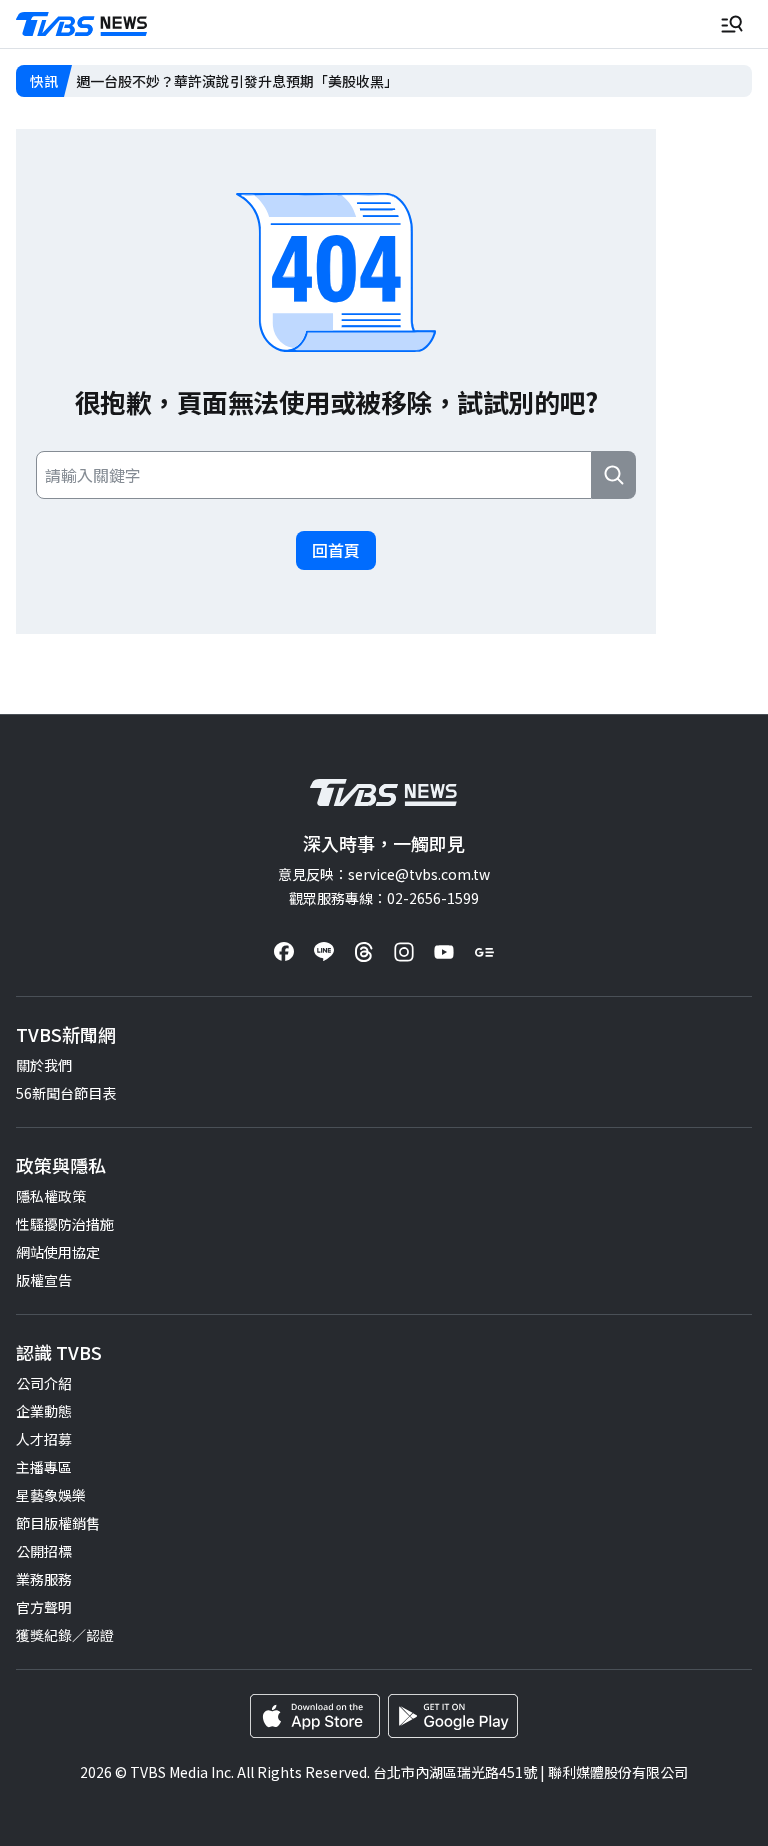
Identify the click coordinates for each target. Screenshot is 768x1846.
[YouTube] (444, 952)
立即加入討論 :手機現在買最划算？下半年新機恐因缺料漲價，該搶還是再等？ (317, 81)
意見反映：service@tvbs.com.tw (384, 874)
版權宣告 (44, 1280)
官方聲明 (44, 1607)
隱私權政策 (51, 1196)
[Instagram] (404, 952)
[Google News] (484, 952)
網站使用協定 (58, 1252)
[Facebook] (284, 952)
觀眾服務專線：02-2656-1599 (384, 898)
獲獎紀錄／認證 (65, 1635)
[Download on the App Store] (315, 1716)
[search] (614, 475)
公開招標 (44, 1551)
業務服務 (44, 1579)
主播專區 (44, 1467)
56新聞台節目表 (66, 1093)
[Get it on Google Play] (453, 1716)
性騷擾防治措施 (65, 1224)
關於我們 (44, 1065)
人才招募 (44, 1439)
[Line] (324, 952)
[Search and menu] (732, 24)
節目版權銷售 (58, 1523)
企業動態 (44, 1411)
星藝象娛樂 (51, 1495)
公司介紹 (44, 1383)
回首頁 (336, 550)
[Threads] (364, 952)
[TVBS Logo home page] (82, 24)
